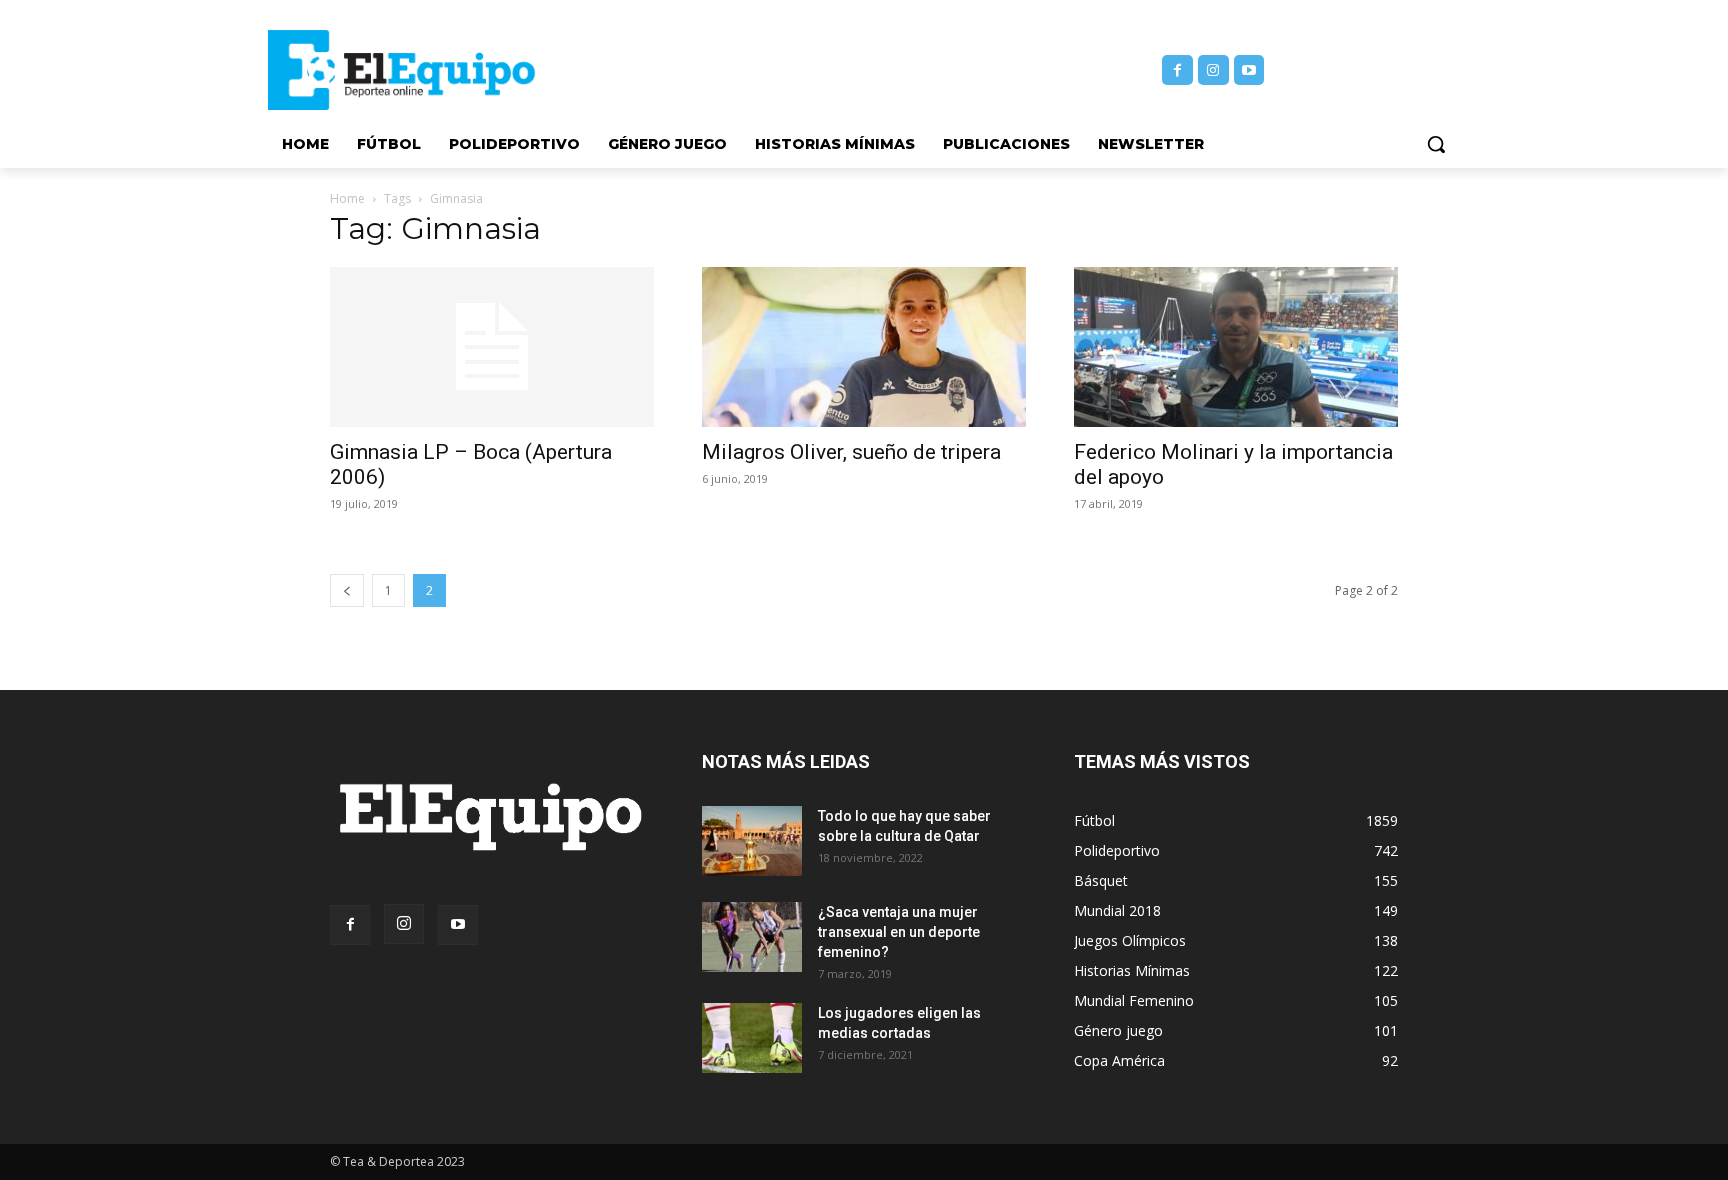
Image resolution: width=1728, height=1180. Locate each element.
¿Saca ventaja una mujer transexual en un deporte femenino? (899, 932)
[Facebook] (1177, 70)
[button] (1436, 144)
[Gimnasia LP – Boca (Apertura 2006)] (492, 347)
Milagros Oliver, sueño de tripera (851, 452)
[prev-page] (347, 590)
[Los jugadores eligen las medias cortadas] (752, 1038)
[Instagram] (1213, 70)
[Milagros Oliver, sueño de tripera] (864, 347)
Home (347, 198)
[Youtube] (1249, 70)
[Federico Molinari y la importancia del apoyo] (1236, 347)
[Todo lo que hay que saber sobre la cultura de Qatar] (752, 841)
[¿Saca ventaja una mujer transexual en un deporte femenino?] (752, 937)
